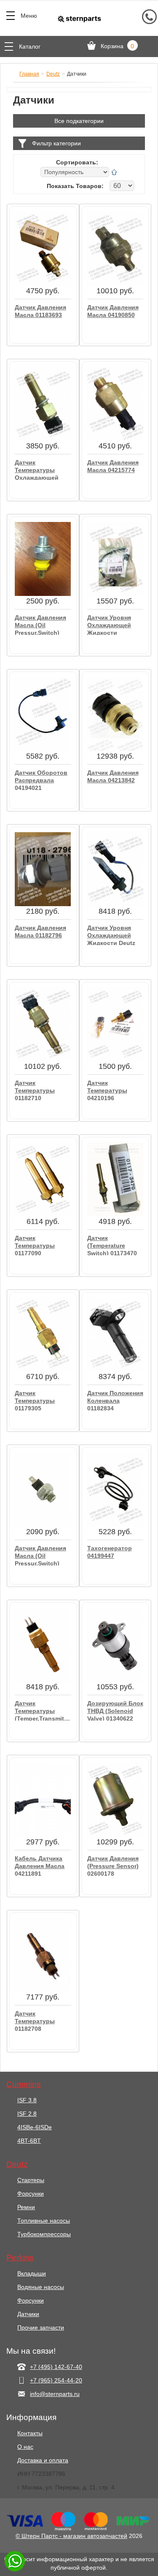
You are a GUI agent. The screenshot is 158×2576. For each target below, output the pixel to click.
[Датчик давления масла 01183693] (43, 249)
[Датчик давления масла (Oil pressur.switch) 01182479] (43, 559)
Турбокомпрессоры (44, 2234)
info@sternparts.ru (55, 2394)
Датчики (28, 2314)
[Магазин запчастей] (79, 19)
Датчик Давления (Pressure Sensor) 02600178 (113, 1865)
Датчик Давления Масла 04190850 (113, 311)
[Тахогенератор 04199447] (115, 1489)
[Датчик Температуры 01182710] (43, 1024)
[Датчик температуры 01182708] (43, 1955)
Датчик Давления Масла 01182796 (40, 932)
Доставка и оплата (43, 2460)
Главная (29, 74)
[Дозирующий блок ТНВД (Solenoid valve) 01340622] (115, 1644)
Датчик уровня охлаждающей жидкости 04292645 (109, 624)
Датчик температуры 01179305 (35, 1400)
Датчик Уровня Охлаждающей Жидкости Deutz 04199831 (111, 935)
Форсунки (31, 2194)
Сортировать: (77, 162)
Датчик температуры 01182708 (35, 2020)
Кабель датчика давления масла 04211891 (40, 1865)
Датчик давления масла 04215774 (113, 466)
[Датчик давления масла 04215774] (115, 404)
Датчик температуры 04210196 (107, 1090)
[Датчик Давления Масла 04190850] (115, 249)
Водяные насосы (41, 2287)
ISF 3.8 (27, 2100)
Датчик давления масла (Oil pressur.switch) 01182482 (40, 1555)
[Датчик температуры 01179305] (43, 1334)
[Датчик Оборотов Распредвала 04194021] (43, 714)
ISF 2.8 (27, 2114)
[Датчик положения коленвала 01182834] (115, 1334)
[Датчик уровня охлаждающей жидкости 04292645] (115, 559)
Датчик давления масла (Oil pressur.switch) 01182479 (40, 624)
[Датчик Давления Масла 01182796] (43, 869)
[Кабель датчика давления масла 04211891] (43, 1800)
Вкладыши (32, 2273)
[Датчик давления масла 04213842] (115, 714)
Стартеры (31, 2180)
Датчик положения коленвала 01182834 (115, 1400)
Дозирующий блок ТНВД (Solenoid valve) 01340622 (115, 1710)
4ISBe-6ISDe (35, 2127)
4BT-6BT (29, 2141)
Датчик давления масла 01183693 (40, 311)
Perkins (20, 2258)
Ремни (26, 2207)
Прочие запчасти (41, 2327)
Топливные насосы (44, 2221)
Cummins (24, 2084)
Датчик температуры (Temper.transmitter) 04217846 (43, 1710)
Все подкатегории (79, 121)
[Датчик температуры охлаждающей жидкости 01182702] (43, 404)
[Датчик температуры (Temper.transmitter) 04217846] (43, 1644)
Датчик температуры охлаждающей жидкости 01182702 (37, 469)
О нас (25, 2447)
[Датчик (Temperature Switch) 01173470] (115, 1179)
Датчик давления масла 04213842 (113, 776)
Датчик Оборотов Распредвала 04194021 (41, 780)
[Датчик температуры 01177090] (43, 1179)
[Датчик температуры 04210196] (115, 1024)
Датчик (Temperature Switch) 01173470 (112, 1245)
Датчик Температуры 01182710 (35, 1090)
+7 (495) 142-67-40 (56, 2367)
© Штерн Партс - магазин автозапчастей (71, 2536)
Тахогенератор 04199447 (110, 1552)
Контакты (30, 2433)
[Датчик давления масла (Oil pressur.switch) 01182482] (43, 1489)
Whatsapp (15, 2561)
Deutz (53, 74)
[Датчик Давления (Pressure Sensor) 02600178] (115, 1800)
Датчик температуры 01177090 (35, 1245)
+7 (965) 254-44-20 (56, 2380)
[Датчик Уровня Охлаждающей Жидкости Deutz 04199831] (115, 869)
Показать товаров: (75, 186)
